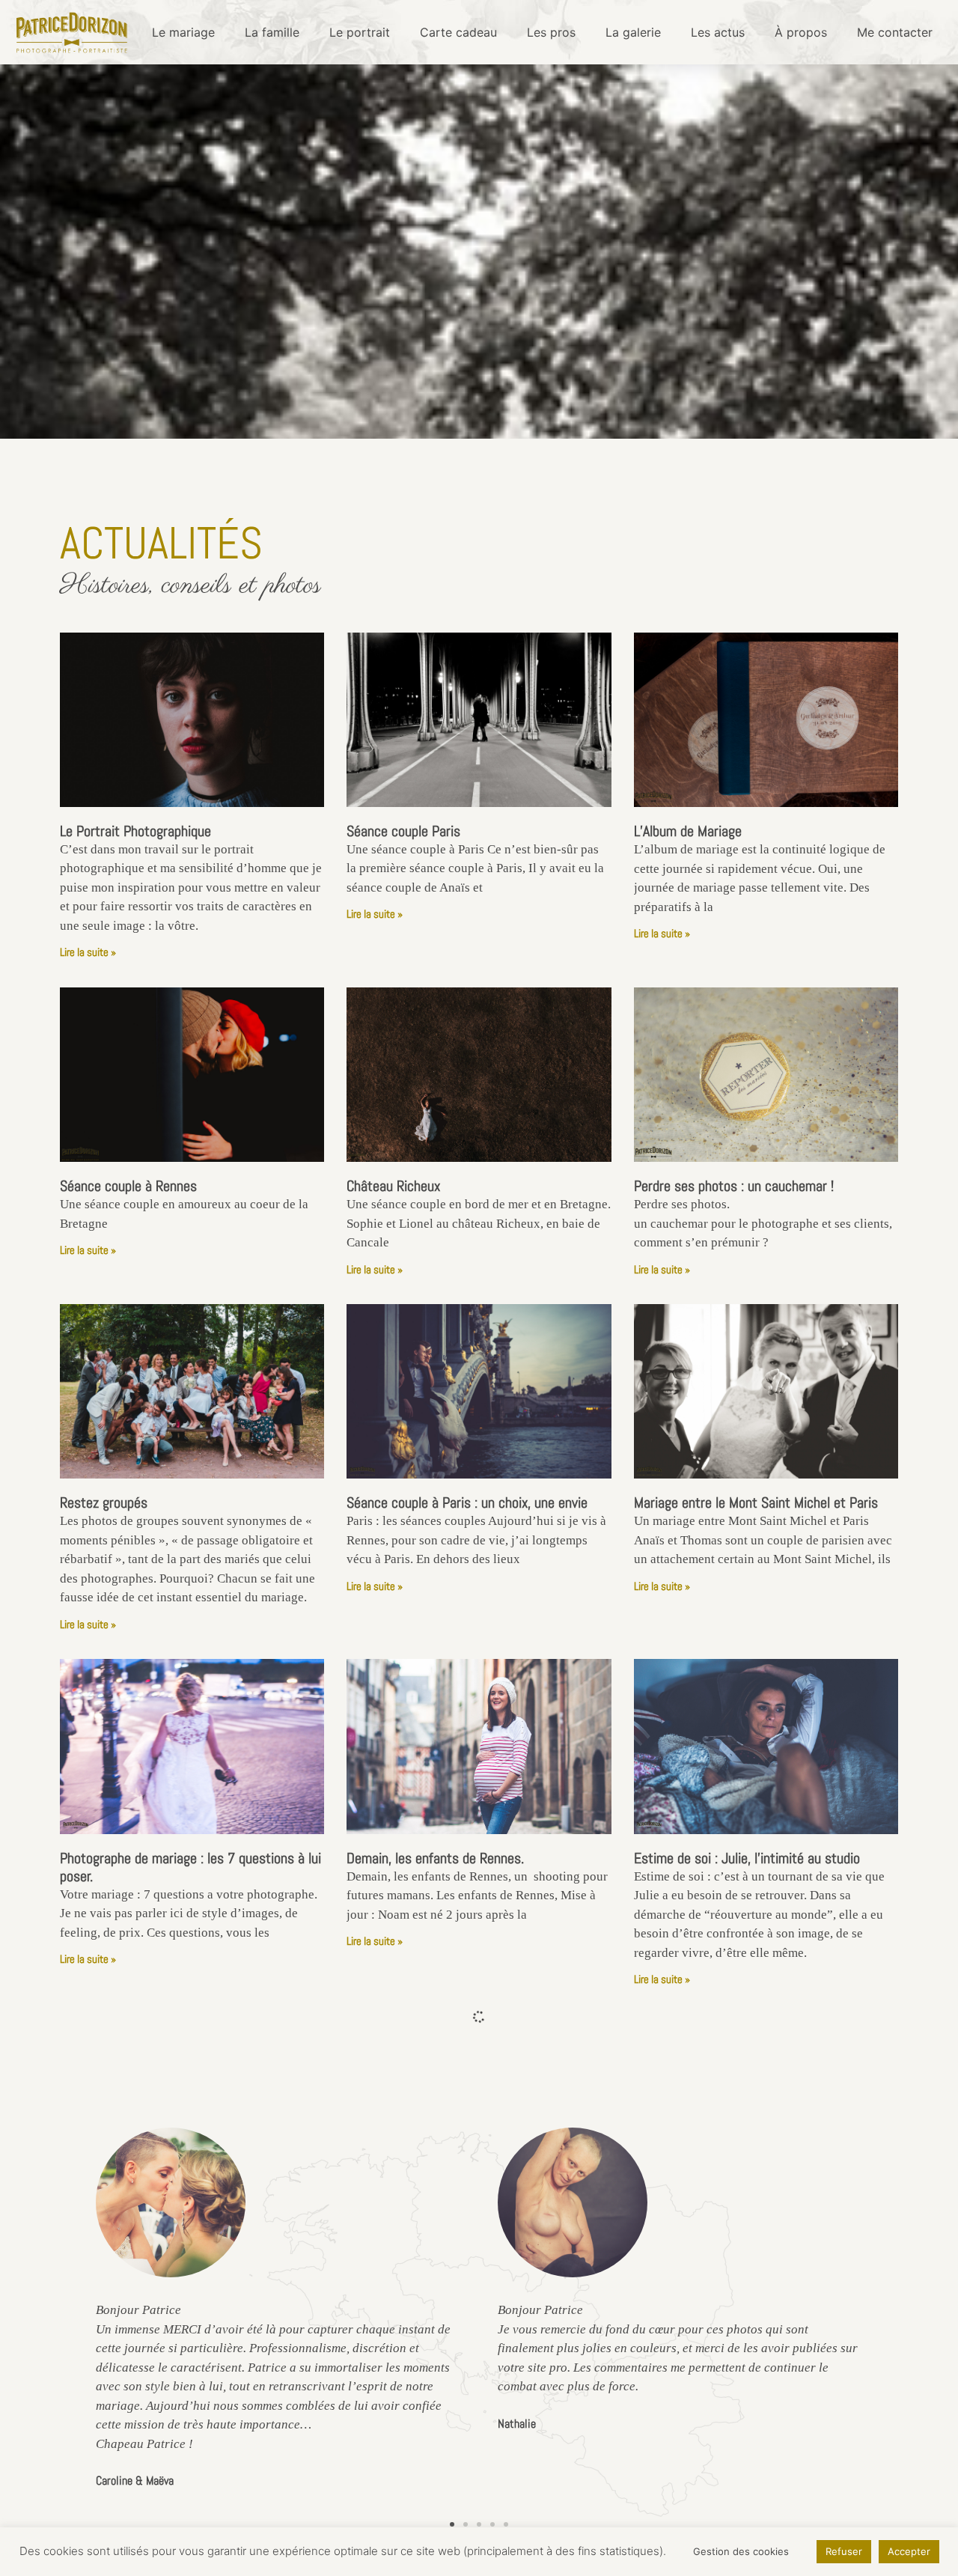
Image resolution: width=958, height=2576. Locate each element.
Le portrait (360, 32)
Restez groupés (104, 1502)
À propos (801, 32)
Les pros (551, 32)
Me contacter (895, 32)
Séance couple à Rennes (128, 1186)
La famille (272, 32)
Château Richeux (393, 1186)
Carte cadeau (458, 32)
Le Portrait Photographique (135, 831)
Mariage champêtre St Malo (424, 2213)
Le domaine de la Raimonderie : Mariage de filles (179, 2222)
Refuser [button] (844, 2551)
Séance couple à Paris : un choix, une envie (467, 1502)
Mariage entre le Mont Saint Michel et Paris (756, 1502)
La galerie (633, 32)
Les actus (718, 32)
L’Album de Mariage (688, 831)
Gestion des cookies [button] (741, 2551)
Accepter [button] (909, 2551)
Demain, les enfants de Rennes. (435, 1858)
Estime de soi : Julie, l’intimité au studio (747, 1858)
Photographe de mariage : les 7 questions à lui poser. (190, 1867)
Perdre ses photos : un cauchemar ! (734, 1186)
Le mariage (183, 32)
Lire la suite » (88, 952)
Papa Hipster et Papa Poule (711, 2213)
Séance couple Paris (403, 831)
